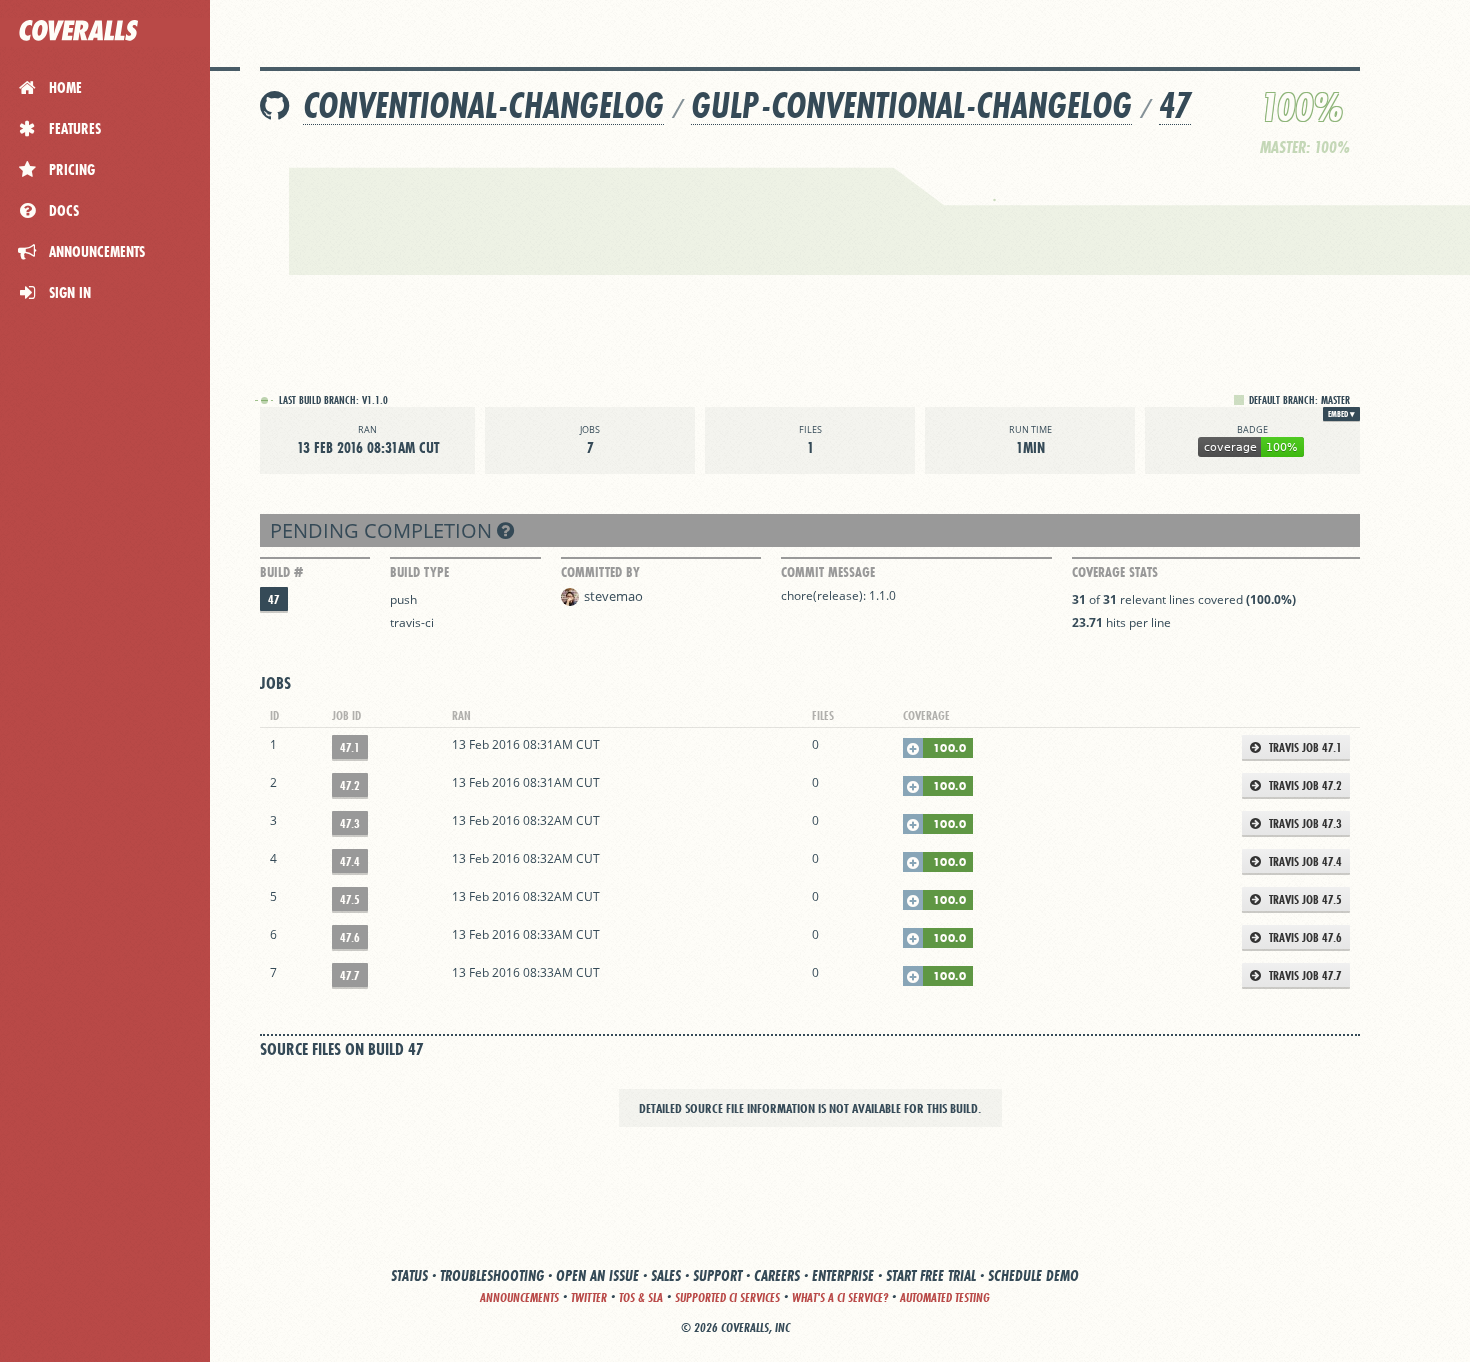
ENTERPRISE (843, 1275)
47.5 (350, 899)
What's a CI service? (840, 1297)
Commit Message (828, 572)
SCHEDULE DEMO (1033, 1275)
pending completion (383, 530)
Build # (281, 572)
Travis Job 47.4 (1304, 861)
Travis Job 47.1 (1304, 747)
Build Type (419, 572)
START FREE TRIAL (931, 1275)
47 (1175, 105)
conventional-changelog (483, 105)
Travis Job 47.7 (1304, 975)
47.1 (350, 747)
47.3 (350, 823)
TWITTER (589, 1297)
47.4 (350, 861)
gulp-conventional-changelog (911, 105)
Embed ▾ (1341, 414)
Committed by (600, 572)
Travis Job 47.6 (1304, 937)
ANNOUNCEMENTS (519, 1297)
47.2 (350, 785)
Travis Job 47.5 (1304, 899)
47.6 (350, 937)
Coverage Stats (1115, 572)
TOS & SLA (641, 1297)
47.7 (350, 975)
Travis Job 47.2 (1304, 785)
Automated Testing (945, 1297)
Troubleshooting (492, 1275)
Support (717, 1275)
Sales (666, 1275)
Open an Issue (597, 1275)
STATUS (409, 1275)
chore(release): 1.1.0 (838, 595)
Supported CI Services (727, 1297)
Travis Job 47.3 (1304, 823)
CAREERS (777, 1275)
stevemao (613, 596)
